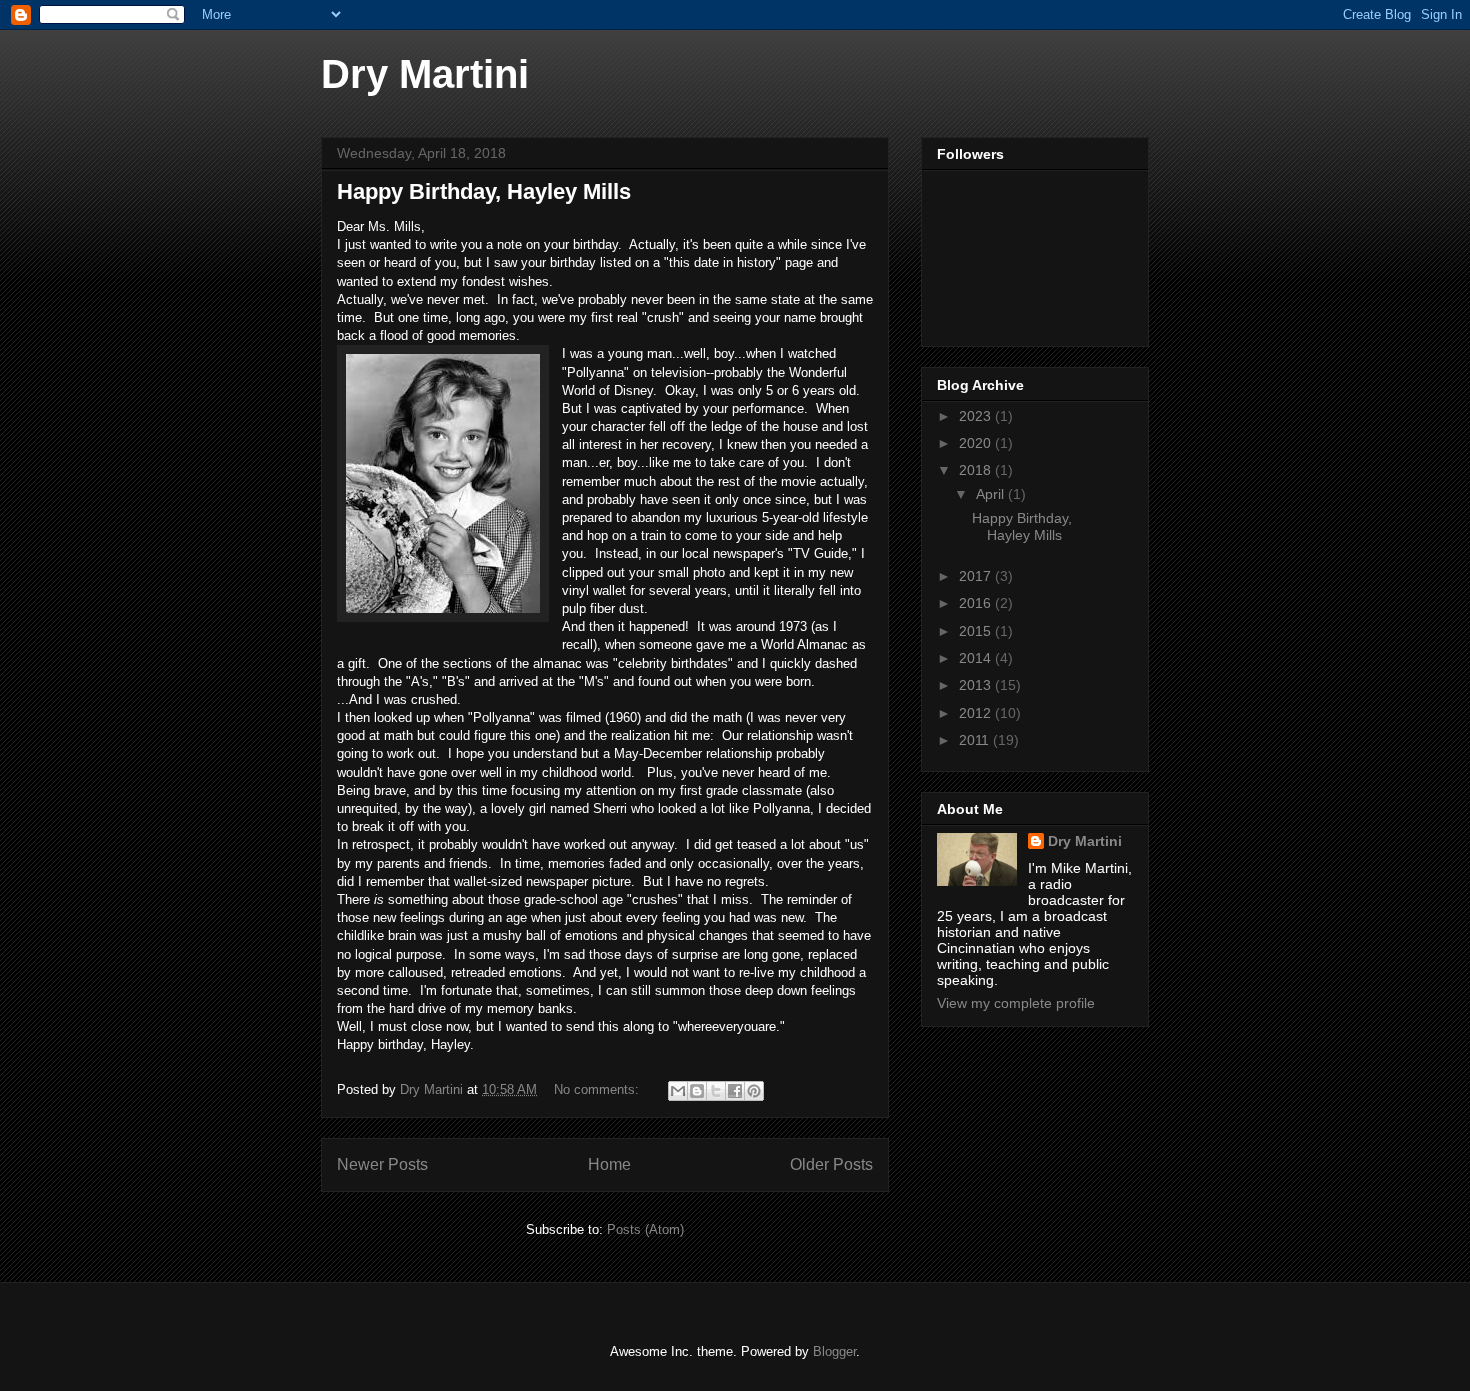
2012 (977, 713)
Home (609, 1164)
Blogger (834, 1351)
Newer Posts (382, 1164)
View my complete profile (1016, 1003)
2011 (976, 740)
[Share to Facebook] (735, 1091)
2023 (977, 416)
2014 (977, 658)
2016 (977, 603)
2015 (977, 631)
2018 (977, 470)
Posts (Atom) (645, 1229)
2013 (977, 685)
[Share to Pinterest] (754, 1091)
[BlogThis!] (697, 1091)
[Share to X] (716, 1091)
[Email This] (678, 1091)
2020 (977, 443)
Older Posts (831, 1164)
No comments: (598, 1089)
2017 (977, 576)
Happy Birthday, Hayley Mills (484, 191)
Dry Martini (425, 74)
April (992, 494)
